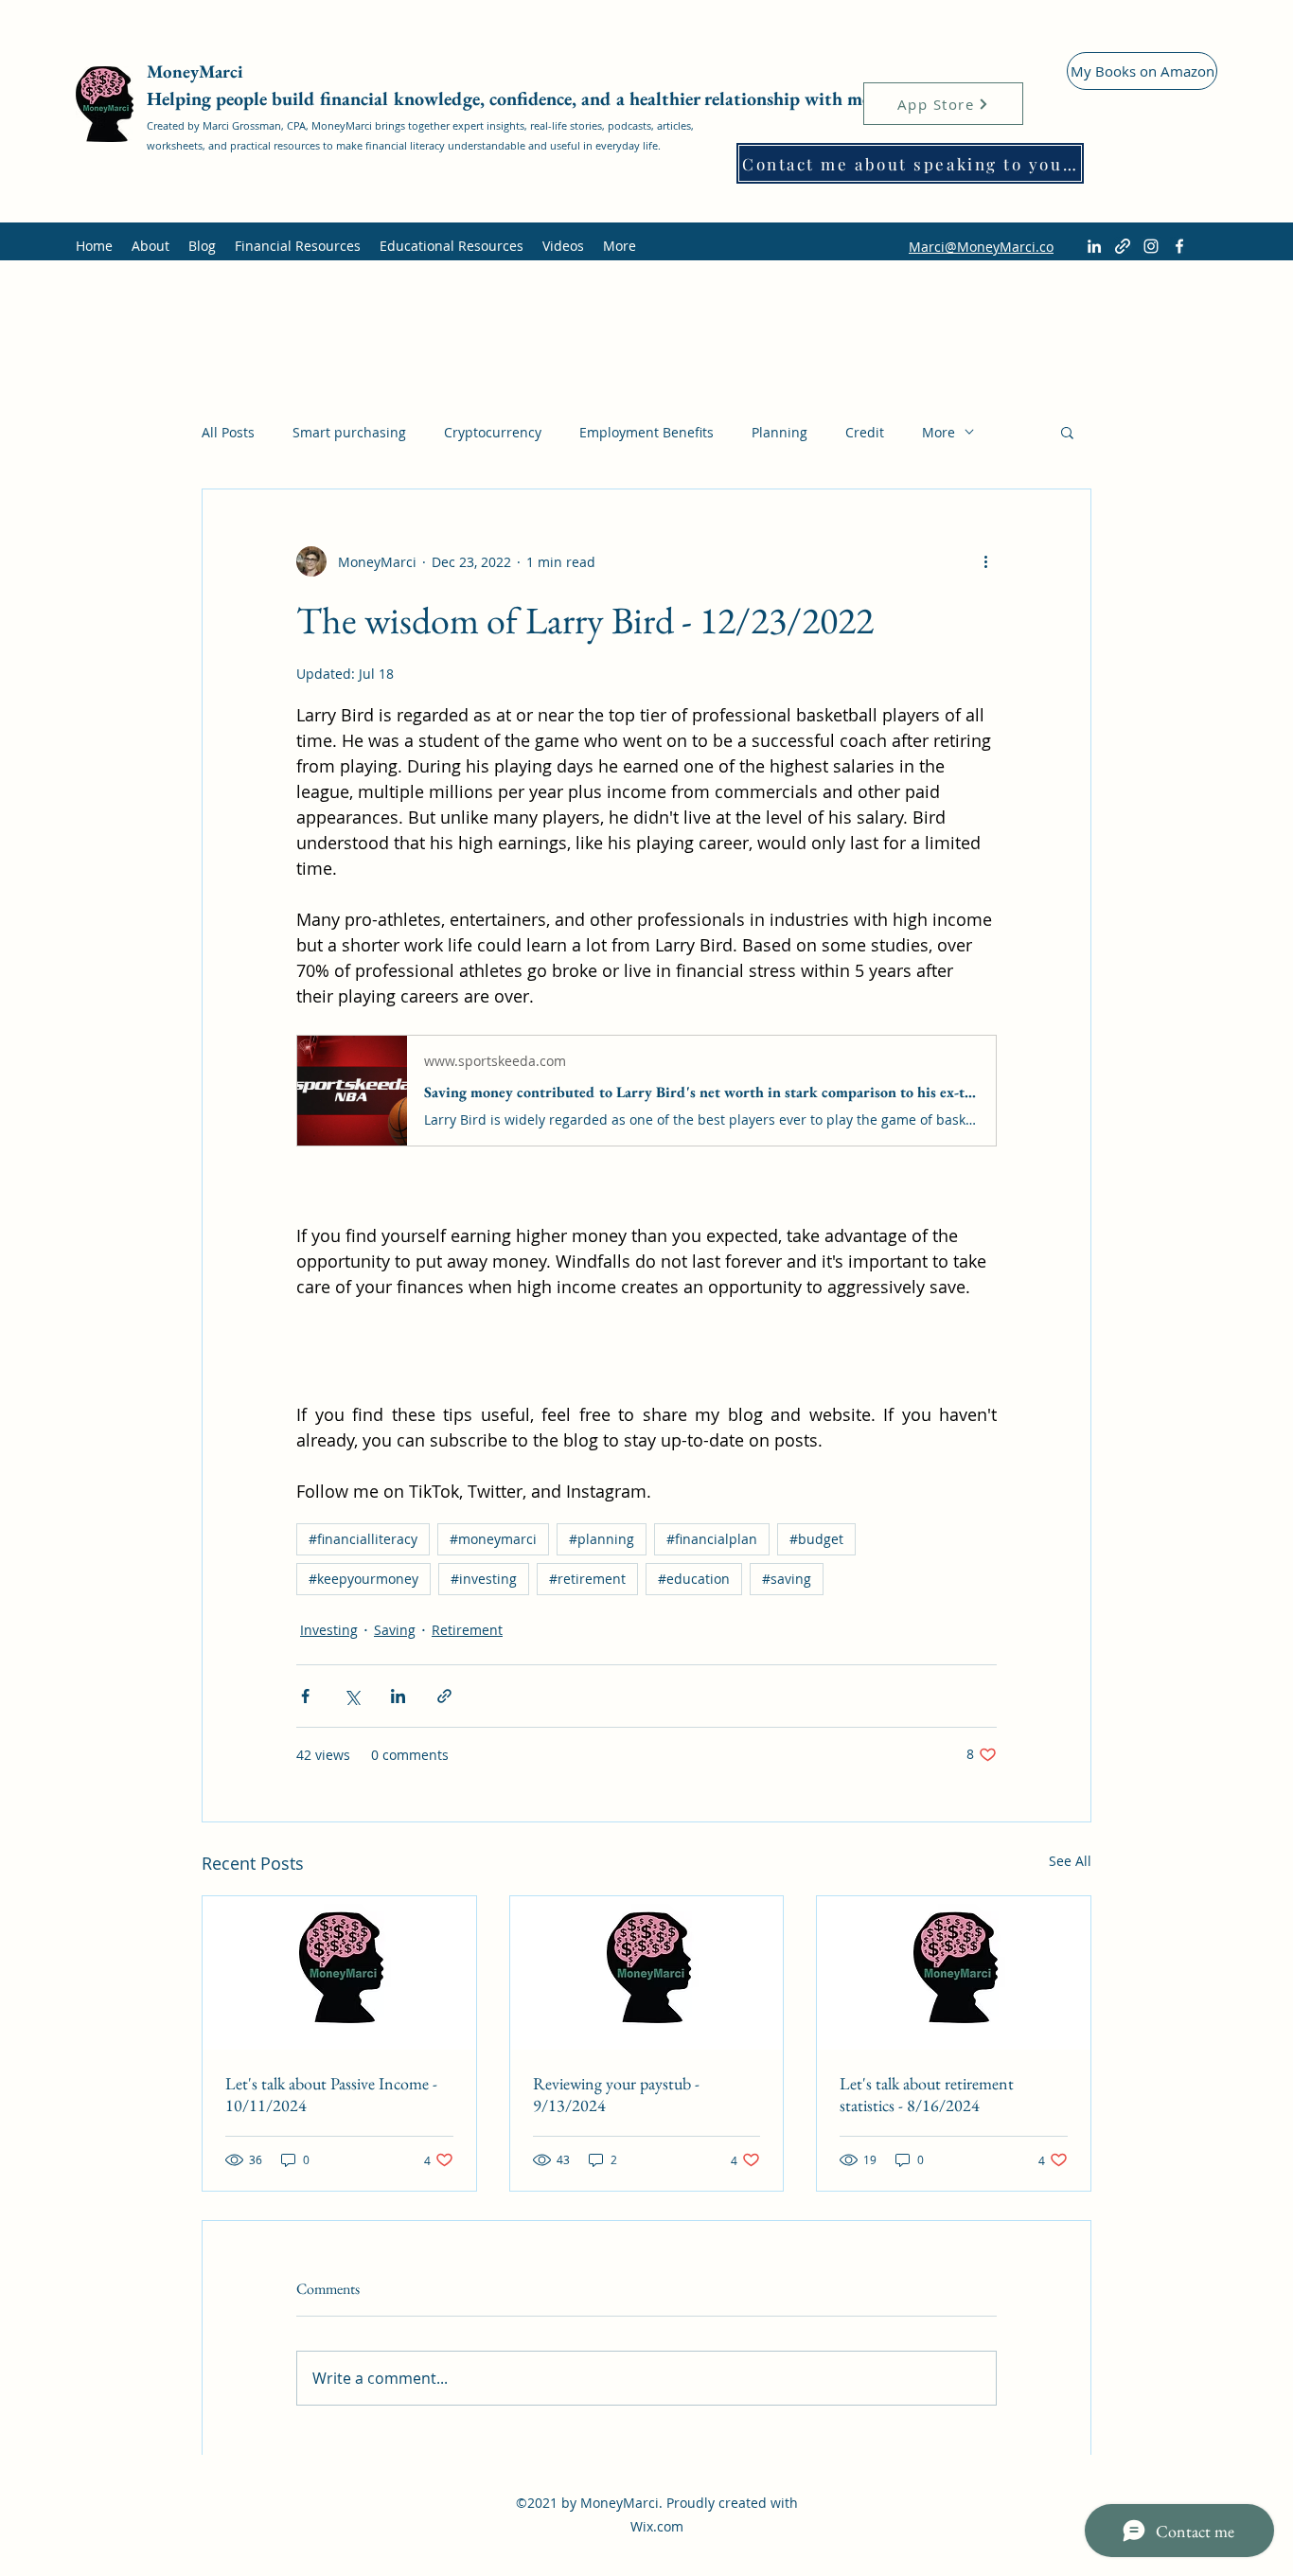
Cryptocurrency (493, 432)
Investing (329, 1630)
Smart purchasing (349, 432)
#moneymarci (493, 1539)
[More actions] (985, 561)
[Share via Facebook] (305, 1696)
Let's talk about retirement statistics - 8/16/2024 (927, 2094)
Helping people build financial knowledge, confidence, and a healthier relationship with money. (525, 98)
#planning (602, 1539)
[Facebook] (1179, 246)
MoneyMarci (197, 71)
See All (1070, 1861)
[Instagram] (1151, 246)
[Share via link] (444, 1696)
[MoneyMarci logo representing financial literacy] (339, 1973)
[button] (1067, 432)
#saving (787, 1579)
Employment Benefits (646, 432)
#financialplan (712, 1539)
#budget (816, 1539)
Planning (779, 432)
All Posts (228, 432)
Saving (395, 1630)
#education (694, 1579)
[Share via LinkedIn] (398, 1696)
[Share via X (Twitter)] (352, 1696)
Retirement (467, 1630)
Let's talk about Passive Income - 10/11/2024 (331, 2094)
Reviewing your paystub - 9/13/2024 (616, 2094)
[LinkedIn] (1094, 246)
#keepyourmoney (363, 1579)
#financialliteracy (363, 1539)
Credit (865, 432)
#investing (484, 1579)
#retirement (587, 1579)
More (939, 432)
